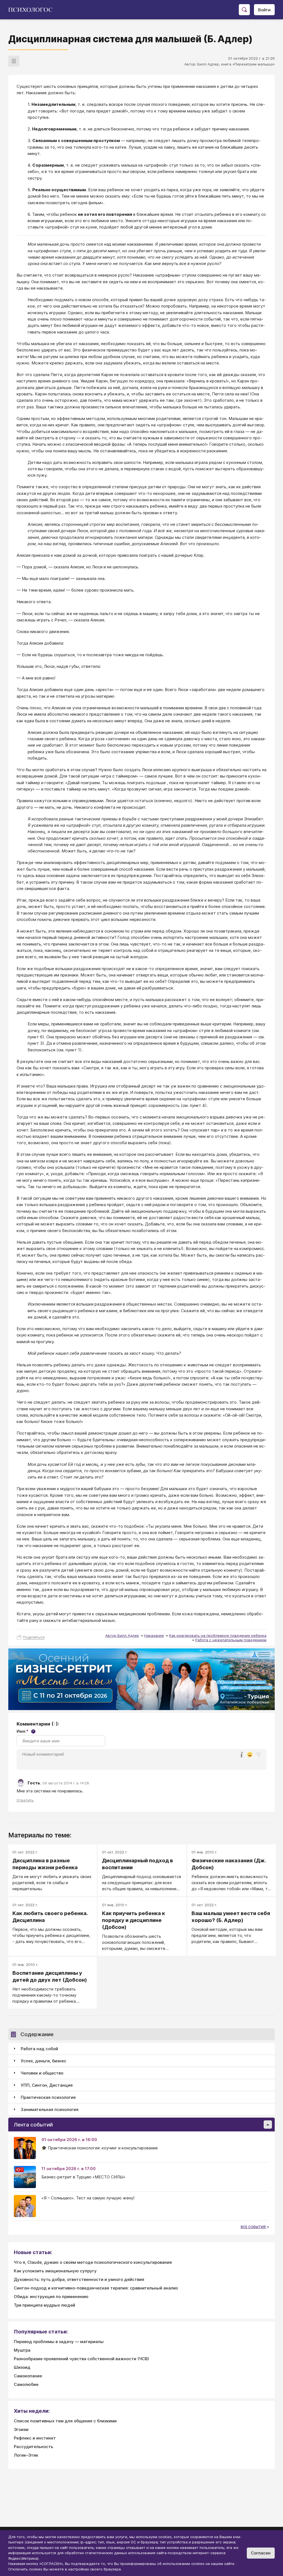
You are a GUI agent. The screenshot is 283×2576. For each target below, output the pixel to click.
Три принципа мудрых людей (44, 2305)
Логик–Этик (26, 2455)
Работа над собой (39, 2049)
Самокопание (28, 2376)
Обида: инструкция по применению (51, 2297)
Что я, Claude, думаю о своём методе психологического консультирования (93, 2262)
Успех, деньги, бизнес (44, 2061)
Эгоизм (21, 2429)
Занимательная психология (50, 2109)
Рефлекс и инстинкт (35, 2438)
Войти (264, 10)
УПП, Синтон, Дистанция (47, 2085)
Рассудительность (33, 2447)
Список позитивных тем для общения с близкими (65, 2421)
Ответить (25, 1800)
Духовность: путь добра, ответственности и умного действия (79, 2279)
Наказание (154, 1635)
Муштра (22, 2350)
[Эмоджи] (250, 1755)
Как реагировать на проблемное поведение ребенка (218, 1635)
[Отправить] (258, 1755)
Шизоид (22, 2367)
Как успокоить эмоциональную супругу (55, 2271)
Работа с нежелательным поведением (231, 1640)
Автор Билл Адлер (122, 1635)
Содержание (37, 2034)
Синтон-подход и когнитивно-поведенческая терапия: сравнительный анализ (96, 2288)
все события (254, 2227)
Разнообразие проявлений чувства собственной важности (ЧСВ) (81, 2359)
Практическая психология (48, 2097)
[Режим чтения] (14, 61)
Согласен (261, 2553)
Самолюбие (26, 2384)
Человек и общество (42, 2073)
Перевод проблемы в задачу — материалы (59, 2342)
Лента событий (33, 2125)
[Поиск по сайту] (244, 10)
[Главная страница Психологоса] (32, 10)
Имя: (25, 1731)
